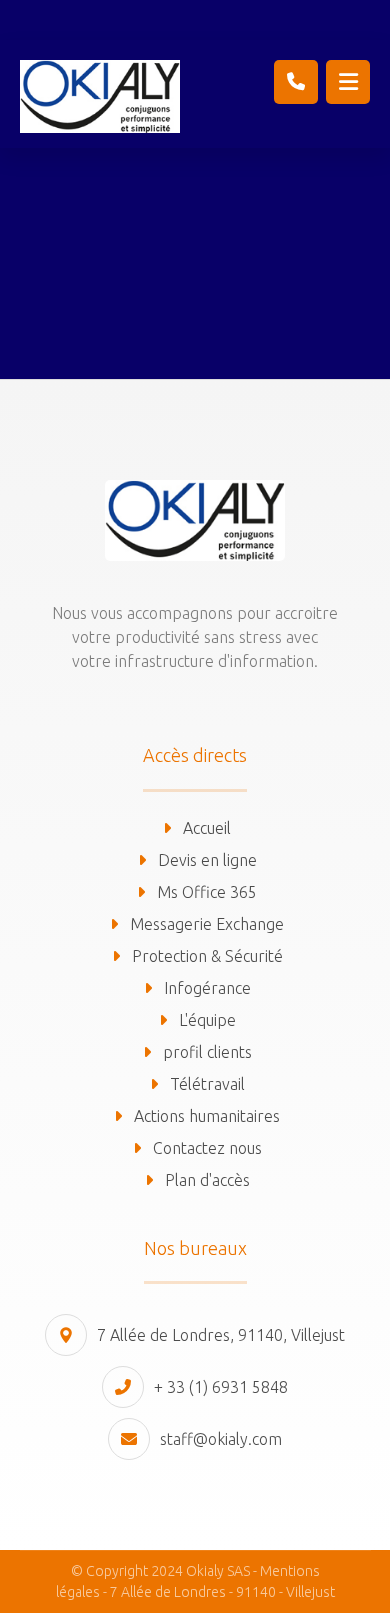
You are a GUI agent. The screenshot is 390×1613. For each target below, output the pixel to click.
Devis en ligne (207, 860)
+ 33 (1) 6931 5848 (221, 1387)
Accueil (207, 828)
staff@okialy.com (221, 1439)
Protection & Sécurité (207, 956)
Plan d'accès (207, 1180)
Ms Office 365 (207, 892)
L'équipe (207, 1020)
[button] (348, 82)
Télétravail (207, 1084)
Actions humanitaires (207, 1116)
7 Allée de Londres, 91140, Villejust (221, 1335)
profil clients (207, 1052)
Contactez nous (207, 1148)
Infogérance (207, 988)
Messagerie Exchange (207, 924)
